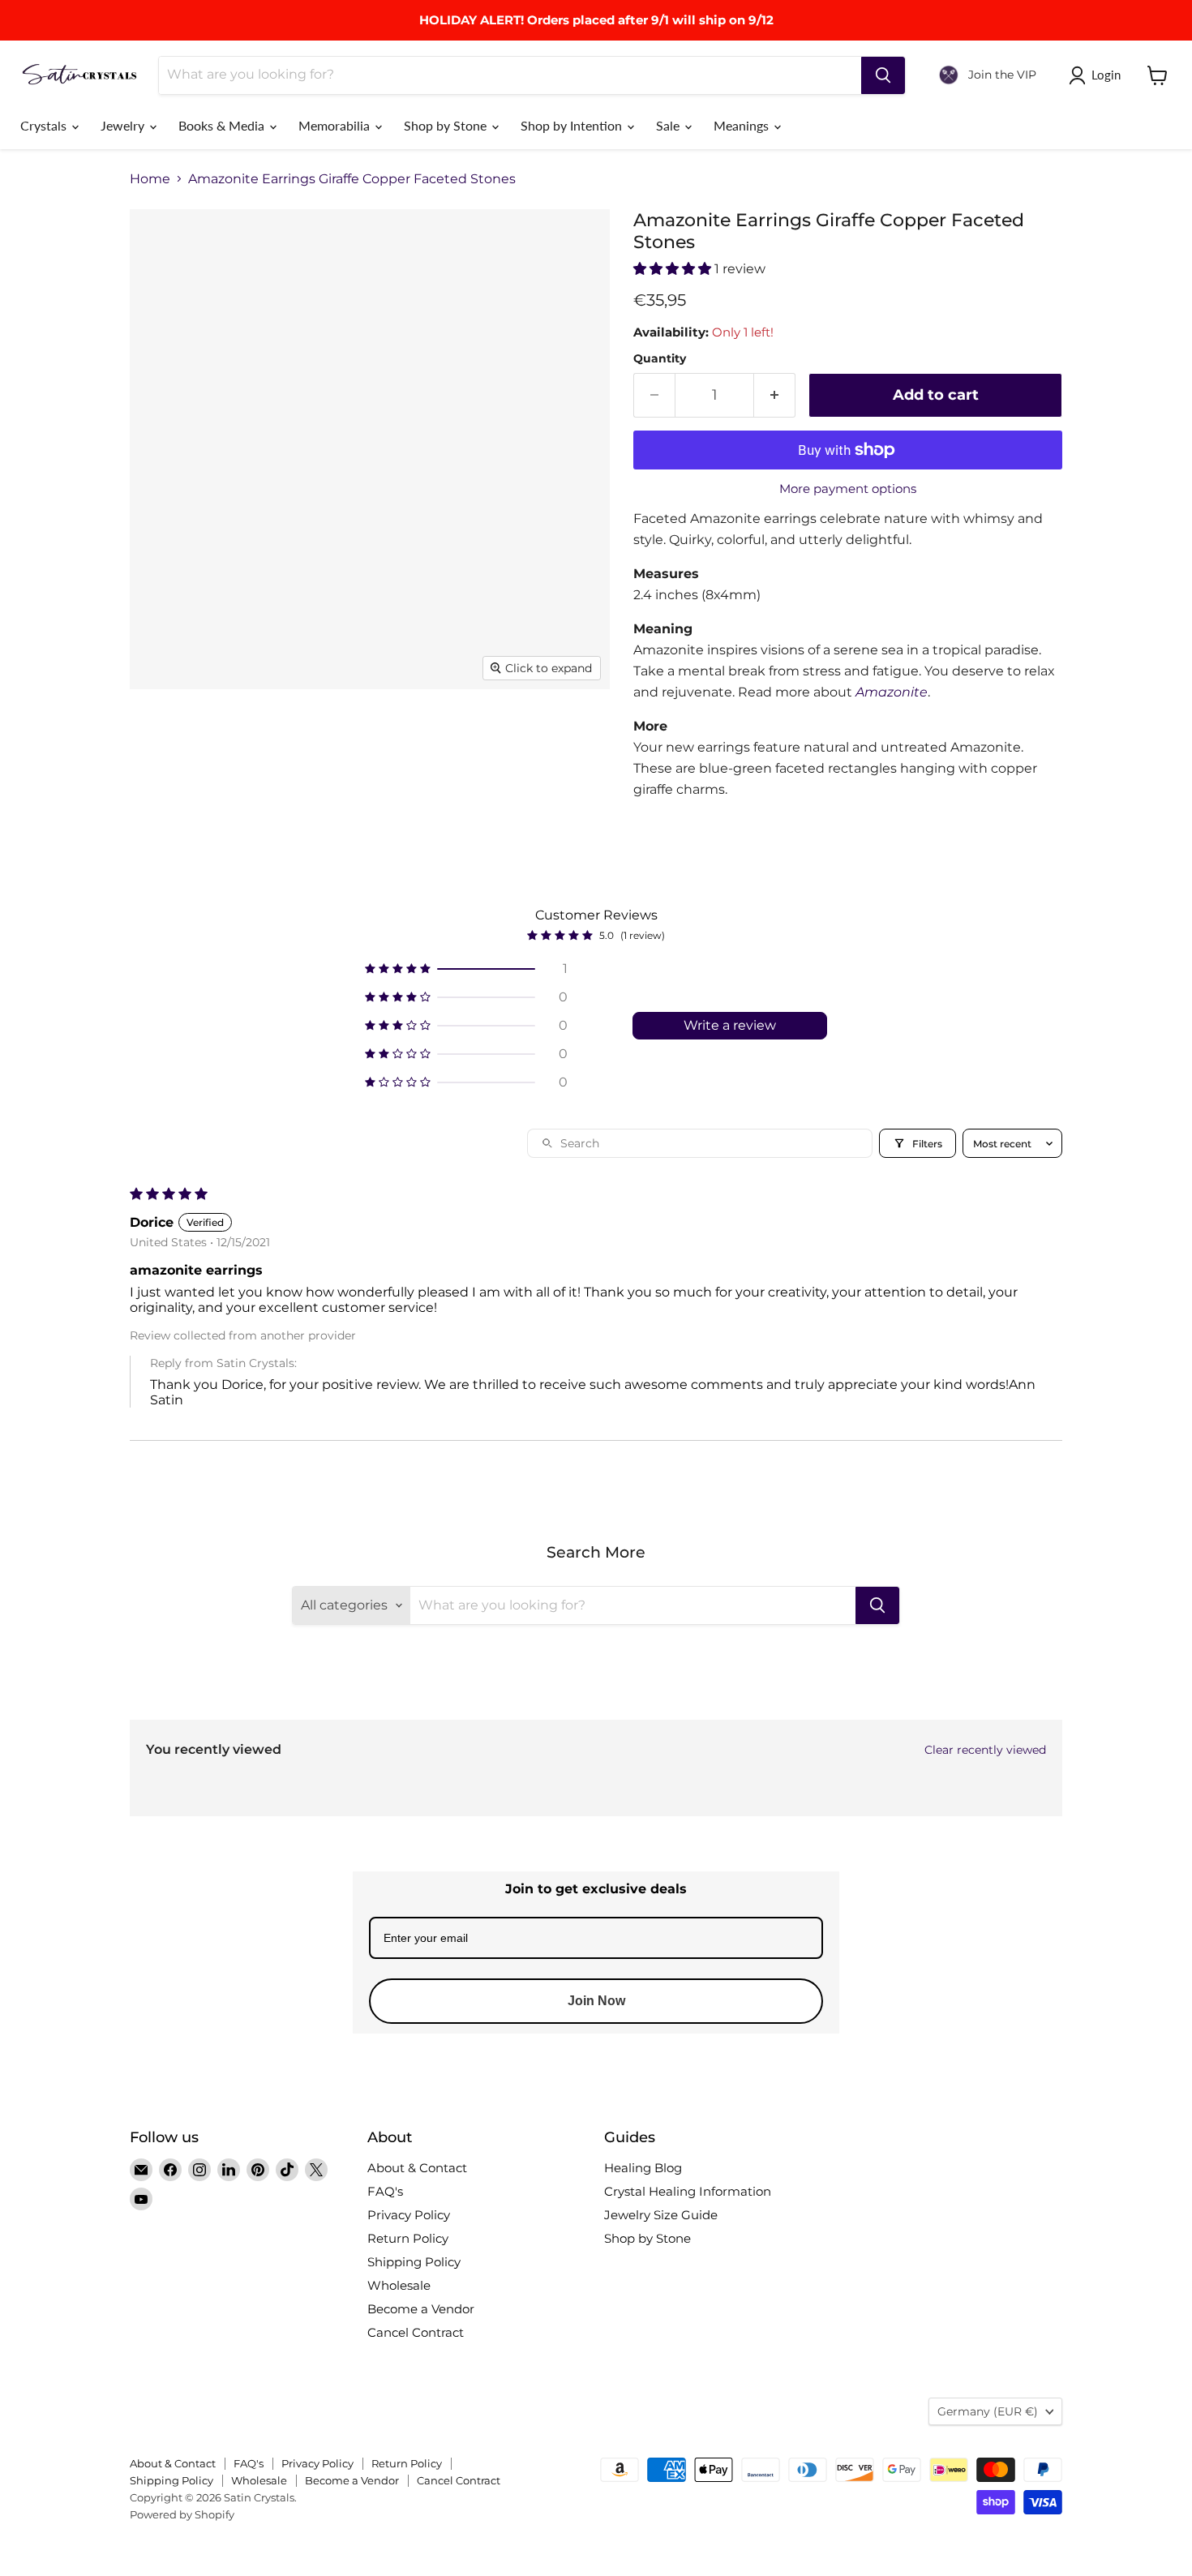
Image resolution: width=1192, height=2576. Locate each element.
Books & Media (223, 125)
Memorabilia (336, 125)
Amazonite (892, 692)
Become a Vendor (421, 2309)
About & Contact (417, 2168)
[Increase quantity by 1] (775, 395)
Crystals (45, 125)
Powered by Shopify (182, 2514)
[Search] (883, 75)
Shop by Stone (447, 125)
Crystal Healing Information (688, 2191)
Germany (988, 2411)
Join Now (596, 2001)
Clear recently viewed (985, 1750)
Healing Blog (643, 2168)
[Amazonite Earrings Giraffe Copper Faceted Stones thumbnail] (160, 736)
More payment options (848, 489)
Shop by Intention (573, 125)
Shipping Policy (414, 2262)
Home (150, 179)
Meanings (743, 125)
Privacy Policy (409, 2215)
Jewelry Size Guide (661, 2215)
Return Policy (408, 2238)
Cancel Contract (416, 2332)
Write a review (730, 1025)
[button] (674, 269)
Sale (669, 125)
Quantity (660, 358)
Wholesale (399, 2285)
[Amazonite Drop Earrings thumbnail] (515, 736)
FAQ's (385, 2191)
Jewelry (124, 125)
